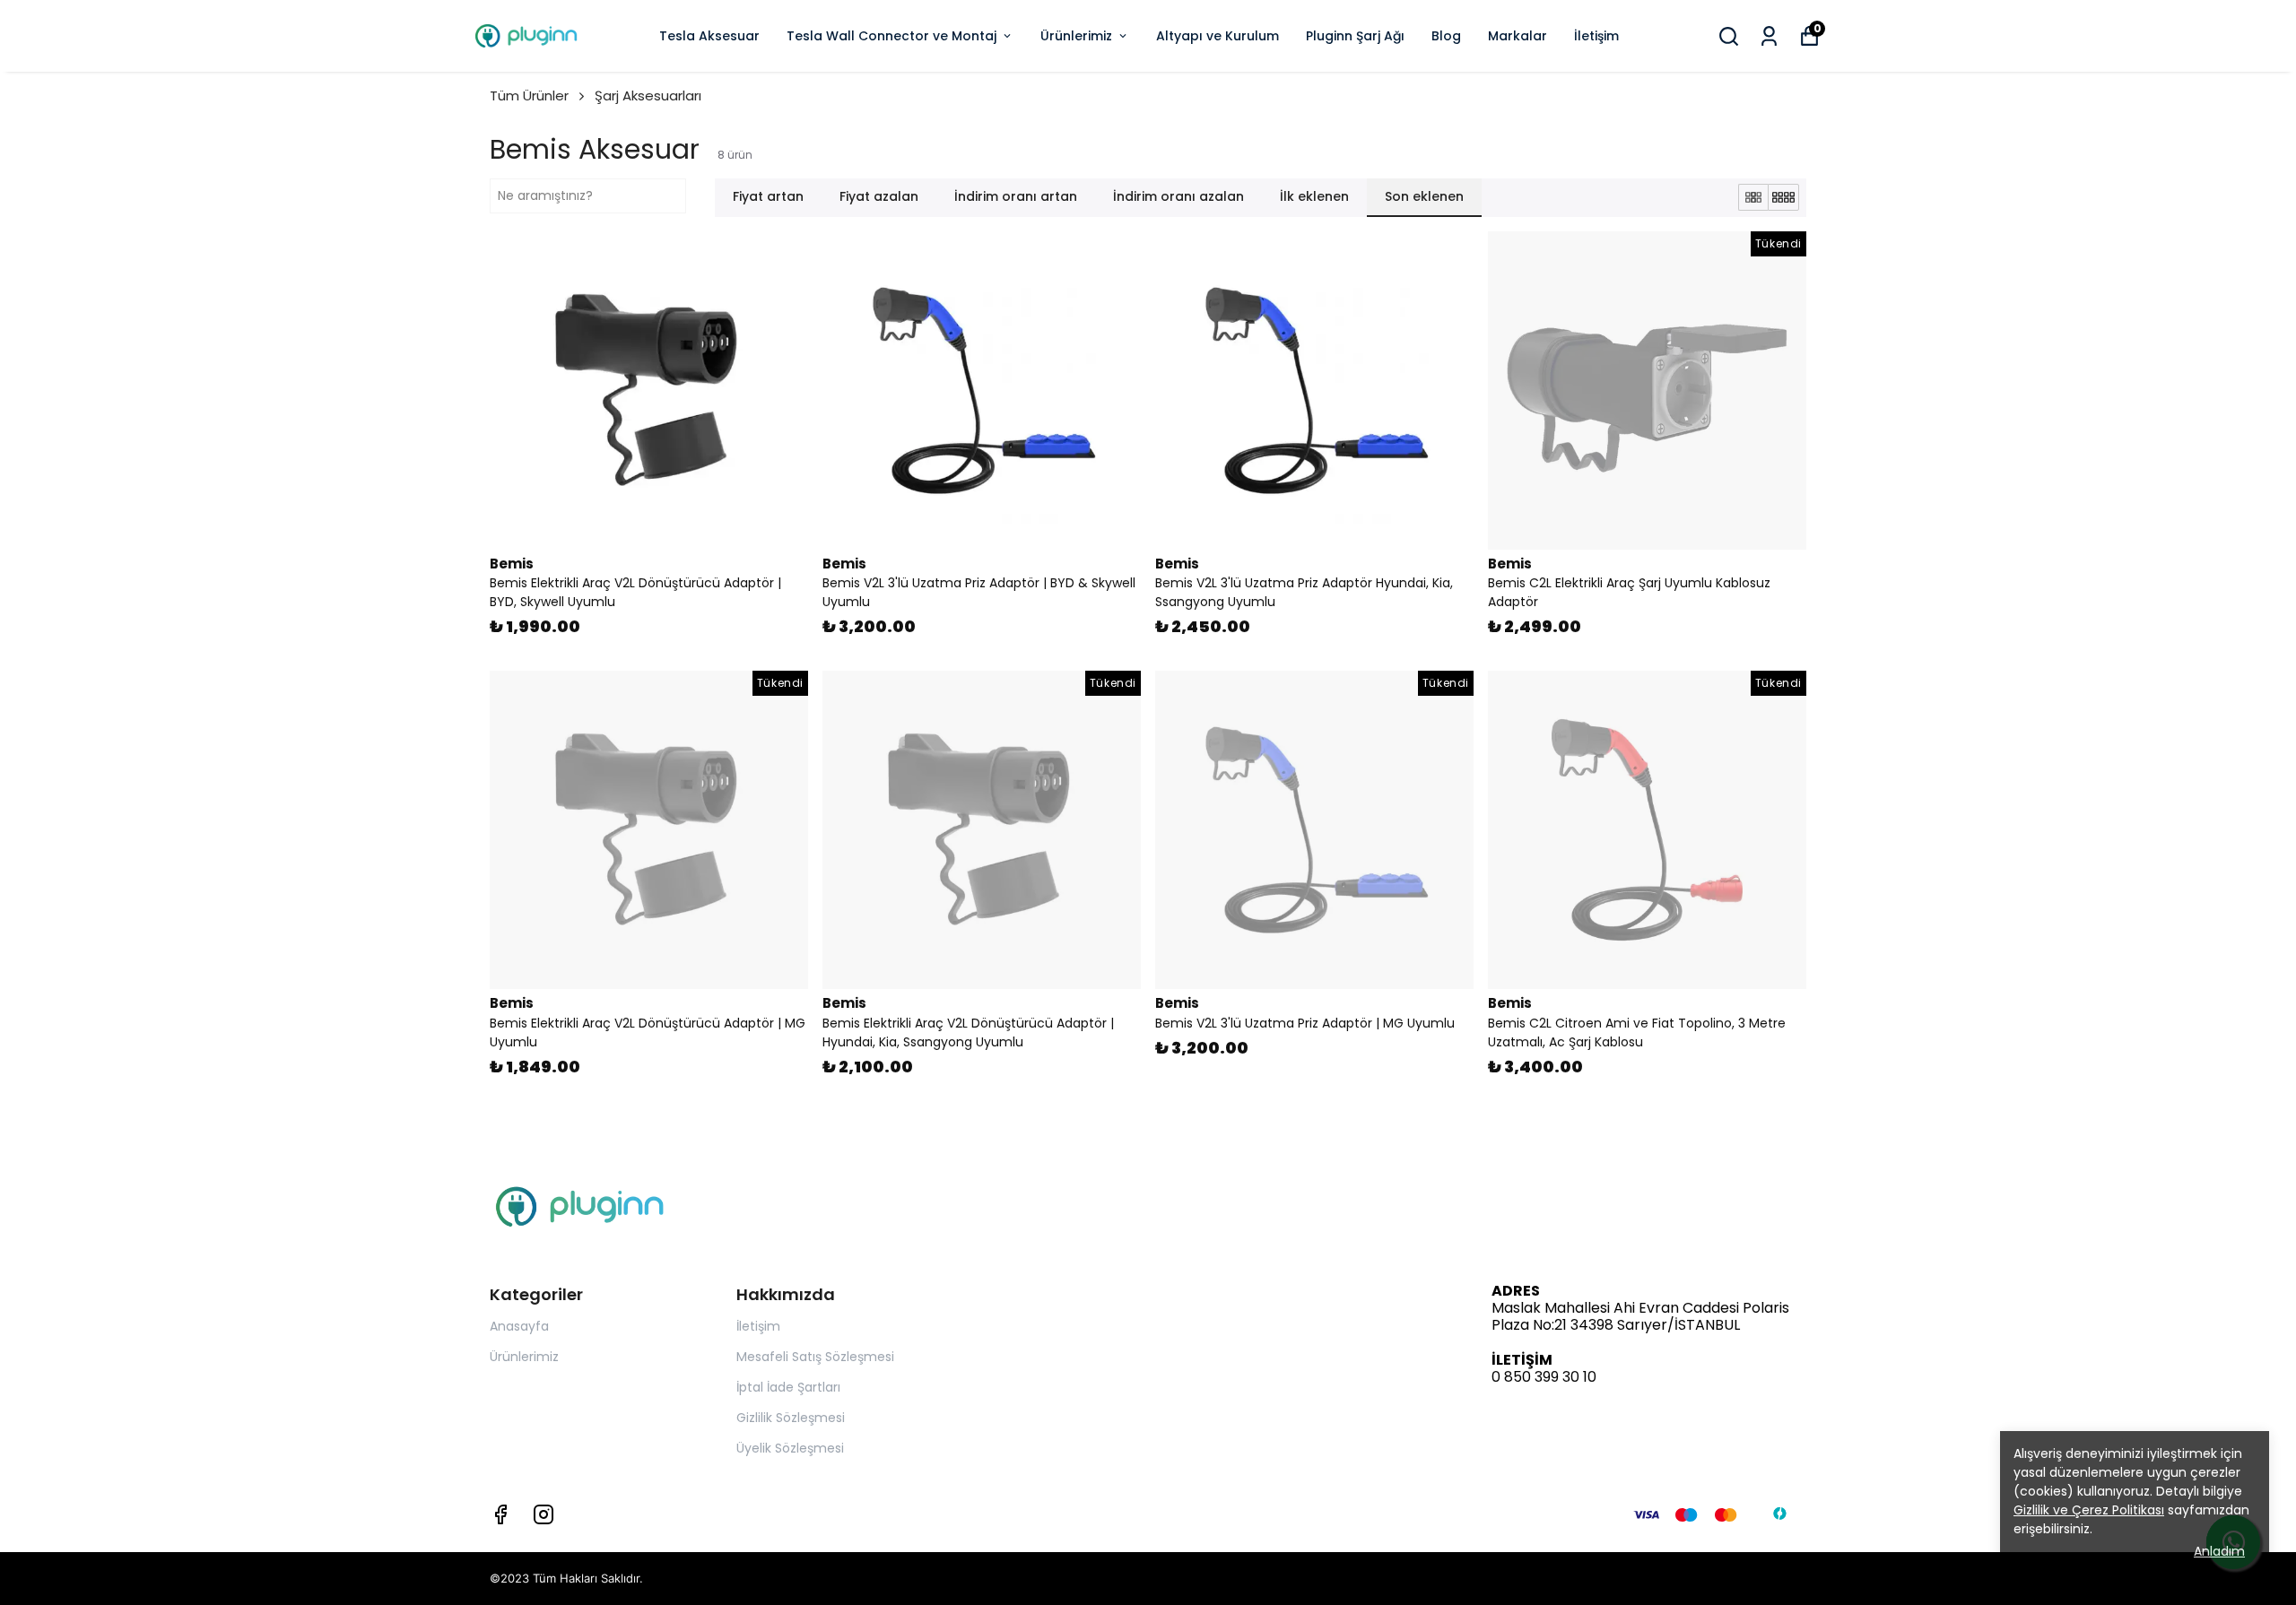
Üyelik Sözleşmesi (790, 1448)
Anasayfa (519, 1326)
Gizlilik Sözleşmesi (791, 1418)
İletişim (1596, 36)
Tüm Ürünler (529, 95)
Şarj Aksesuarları (648, 95)
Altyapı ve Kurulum (1218, 36)
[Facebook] (500, 1514)
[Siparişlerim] (1769, 36)
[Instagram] (544, 1514)
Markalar (1518, 36)
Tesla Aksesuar (709, 36)
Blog (1446, 36)
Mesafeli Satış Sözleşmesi (815, 1357)
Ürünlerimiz (1076, 36)
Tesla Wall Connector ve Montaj (891, 36)
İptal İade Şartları (788, 1387)
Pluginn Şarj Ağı (1355, 36)
